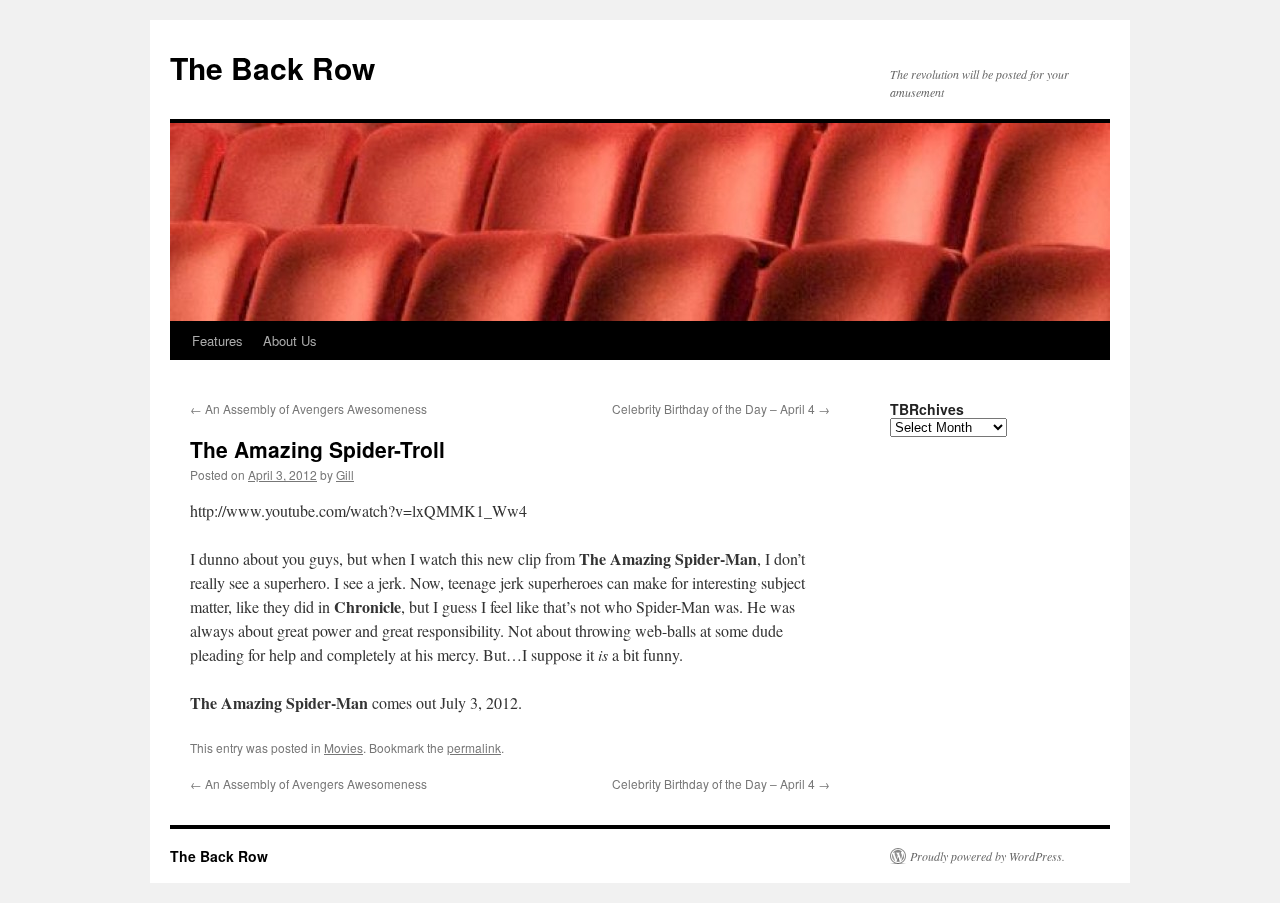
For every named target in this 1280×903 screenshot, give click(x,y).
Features (217, 340)
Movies (343, 747)
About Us (290, 340)
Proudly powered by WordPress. (987, 856)
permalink (474, 747)
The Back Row (272, 67)
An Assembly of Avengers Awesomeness (308, 408)
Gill (345, 474)
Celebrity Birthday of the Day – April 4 (721, 408)
